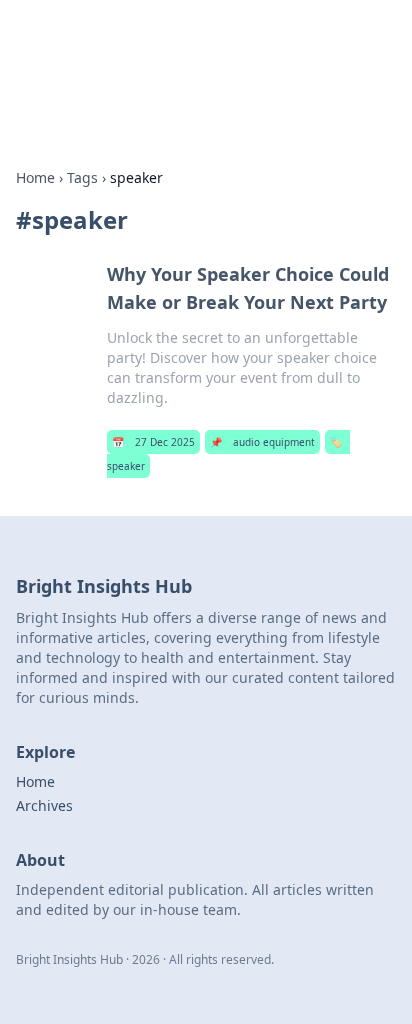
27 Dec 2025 (153, 442)
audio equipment (262, 442)
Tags (82, 177)
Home (35, 177)
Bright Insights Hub (127, 39)
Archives (44, 805)
